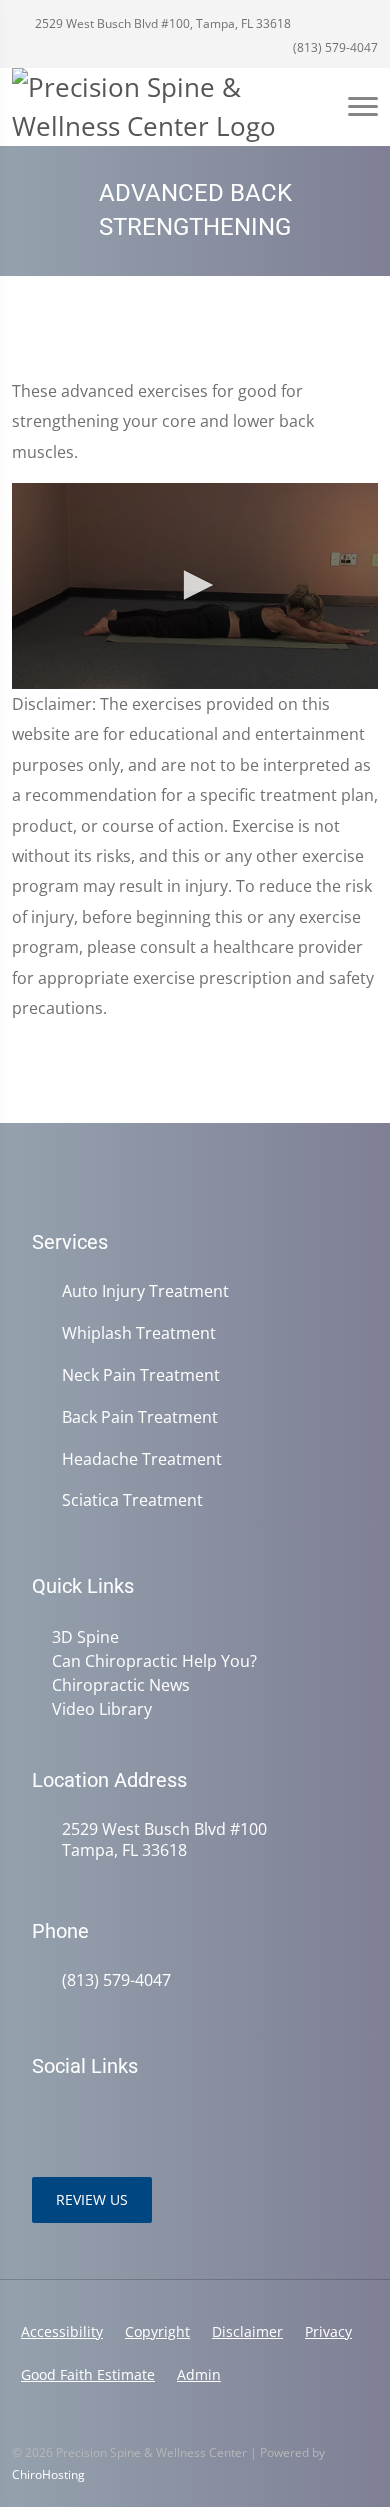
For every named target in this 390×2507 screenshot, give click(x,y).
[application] (195, 586)
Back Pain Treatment (140, 1417)
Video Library (102, 1709)
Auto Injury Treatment (145, 1291)
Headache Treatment (142, 1459)
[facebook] (86, 2117)
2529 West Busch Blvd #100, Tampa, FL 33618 (161, 23)
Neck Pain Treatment (141, 1375)
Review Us (92, 2199)
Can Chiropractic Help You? (154, 1661)
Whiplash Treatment (139, 1333)
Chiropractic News (121, 1685)
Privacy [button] (328, 2331)
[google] (42, 2117)
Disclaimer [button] (247, 2331)
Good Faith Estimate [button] (88, 2374)
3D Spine (85, 1637)
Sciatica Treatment (132, 1500)
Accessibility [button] (62, 2331)
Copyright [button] (157, 2331)
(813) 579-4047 (334, 47)
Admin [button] (199, 2374)
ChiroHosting (48, 2474)
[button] (195, 585)
